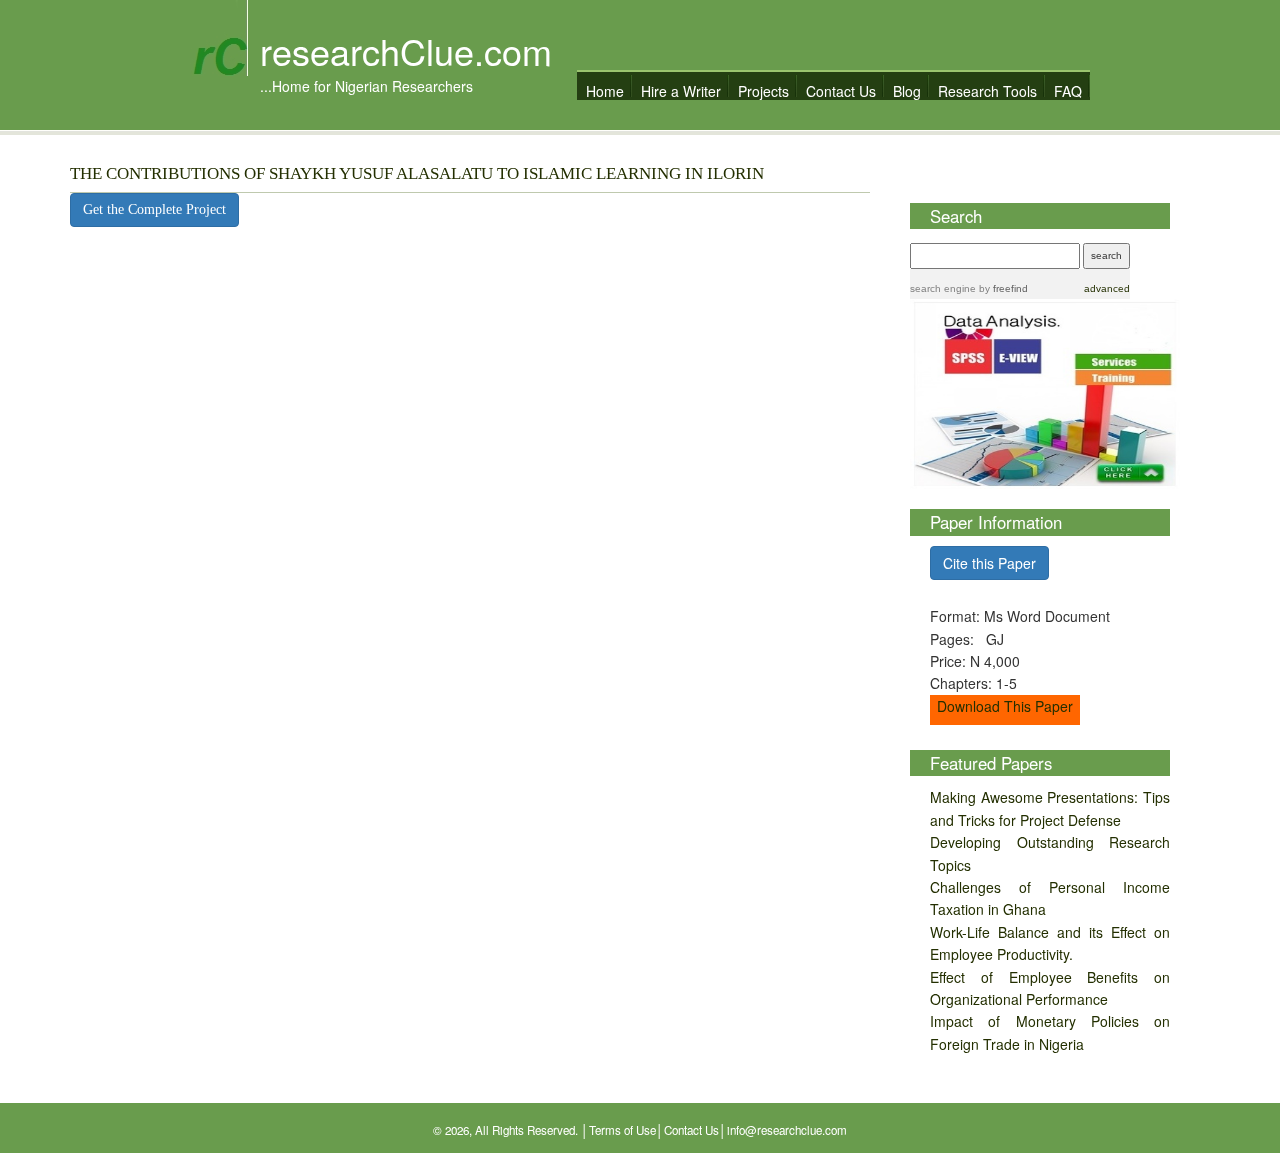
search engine (943, 288)
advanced (1107, 288)
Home (605, 90)
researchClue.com (406, 50)
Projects (763, 90)
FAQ (1068, 90)
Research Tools (987, 90)
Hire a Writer (681, 90)
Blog (907, 90)
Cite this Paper (989, 563)
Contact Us (841, 90)
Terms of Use (622, 1130)
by (1002, 288)
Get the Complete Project (154, 209)
